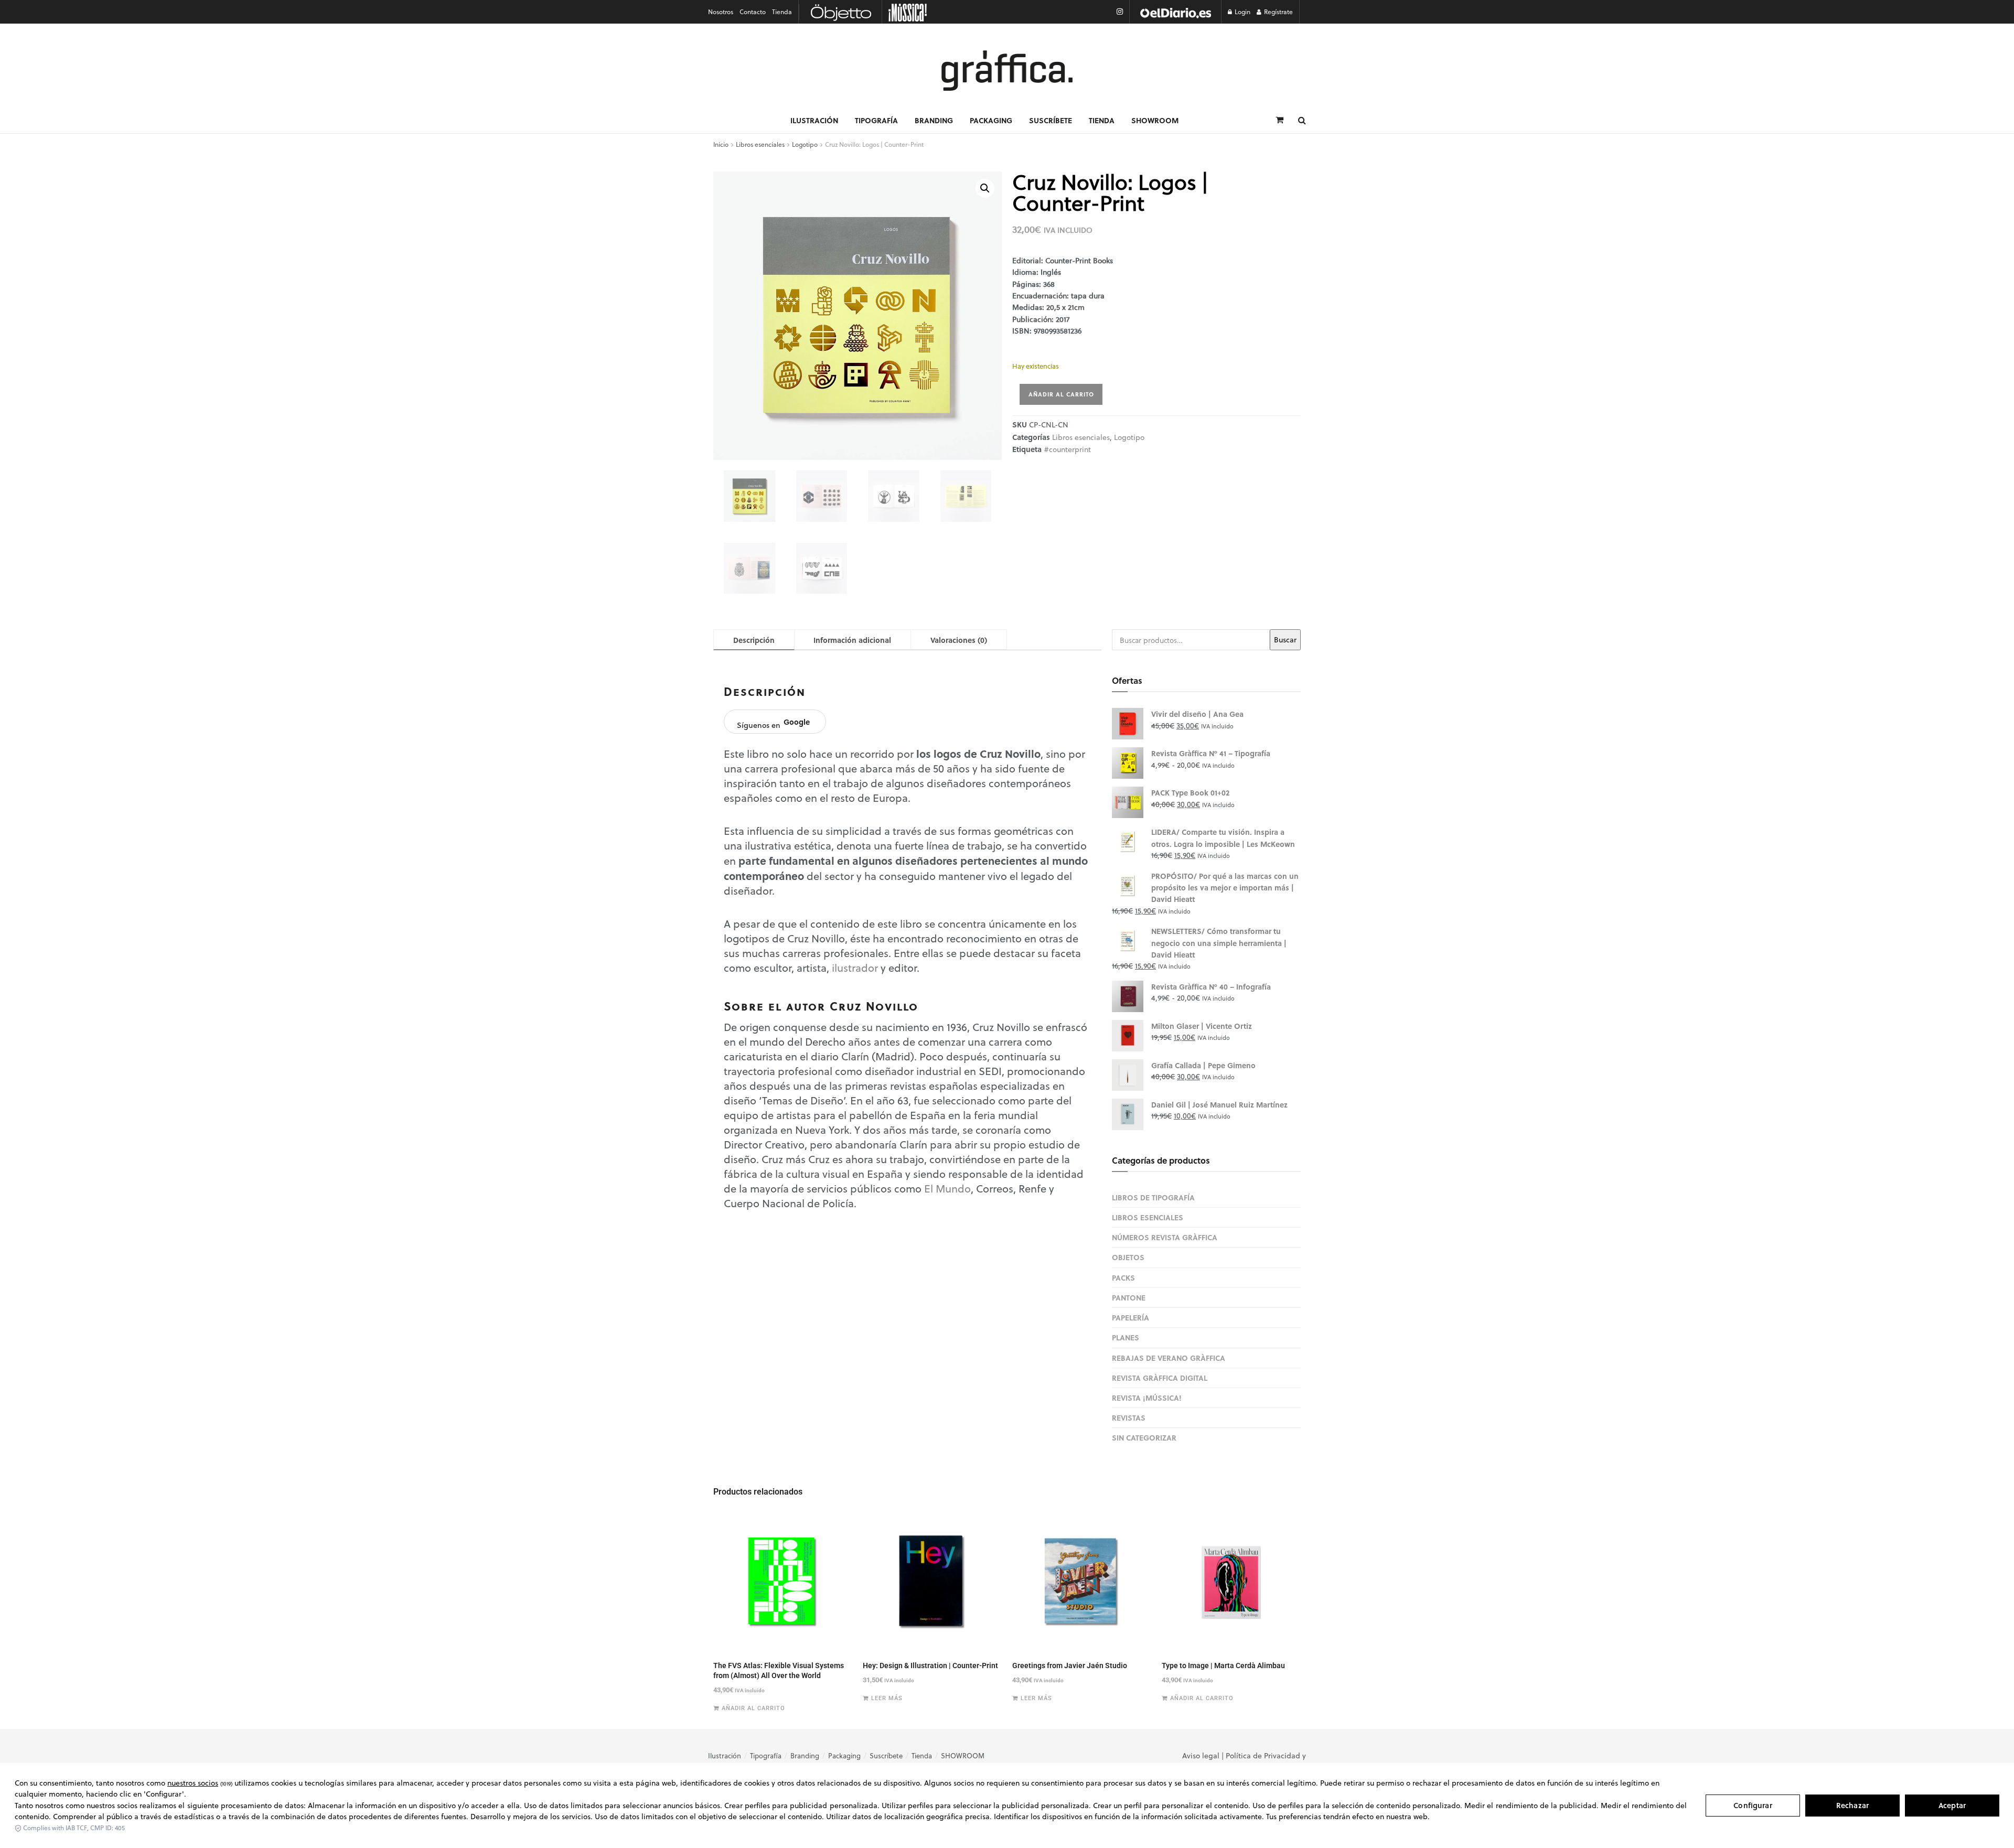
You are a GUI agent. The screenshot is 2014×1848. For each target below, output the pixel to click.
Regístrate (1278, 12)
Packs (1123, 1277)
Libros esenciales (760, 144)
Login (1242, 12)
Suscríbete (1051, 120)
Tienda (782, 12)
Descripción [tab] (754, 640)
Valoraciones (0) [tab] (959, 640)
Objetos (1128, 1257)
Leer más (887, 1698)
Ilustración (814, 120)
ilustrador (855, 968)
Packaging (991, 120)
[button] (985, 188)
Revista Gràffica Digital (1160, 1378)
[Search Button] (1302, 120)
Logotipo (805, 144)
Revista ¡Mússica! (1147, 1398)
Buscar (1285, 640)
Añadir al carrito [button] (753, 1708)
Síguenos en (773, 723)
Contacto (753, 12)
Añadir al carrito (1061, 394)
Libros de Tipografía (1153, 1197)
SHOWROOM (1155, 120)
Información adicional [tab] (852, 640)
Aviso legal (1201, 1756)
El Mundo (947, 1189)
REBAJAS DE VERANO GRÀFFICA (1169, 1358)
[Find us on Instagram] (1120, 12)
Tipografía (876, 120)
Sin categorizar (1144, 1437)
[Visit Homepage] (1007, 71)
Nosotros (721, 12)
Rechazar (1852, 1805)
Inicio (721, 144)
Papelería (1131, 1317)
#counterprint (1067, 449)
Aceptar (1952, 1805)
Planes (1126, 1337)
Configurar (1753, 1805)
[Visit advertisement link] (1175, 12)
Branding (934, 120)
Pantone (1129, 1297)
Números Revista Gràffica (1165, 1237)
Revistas (1129, 1417)
